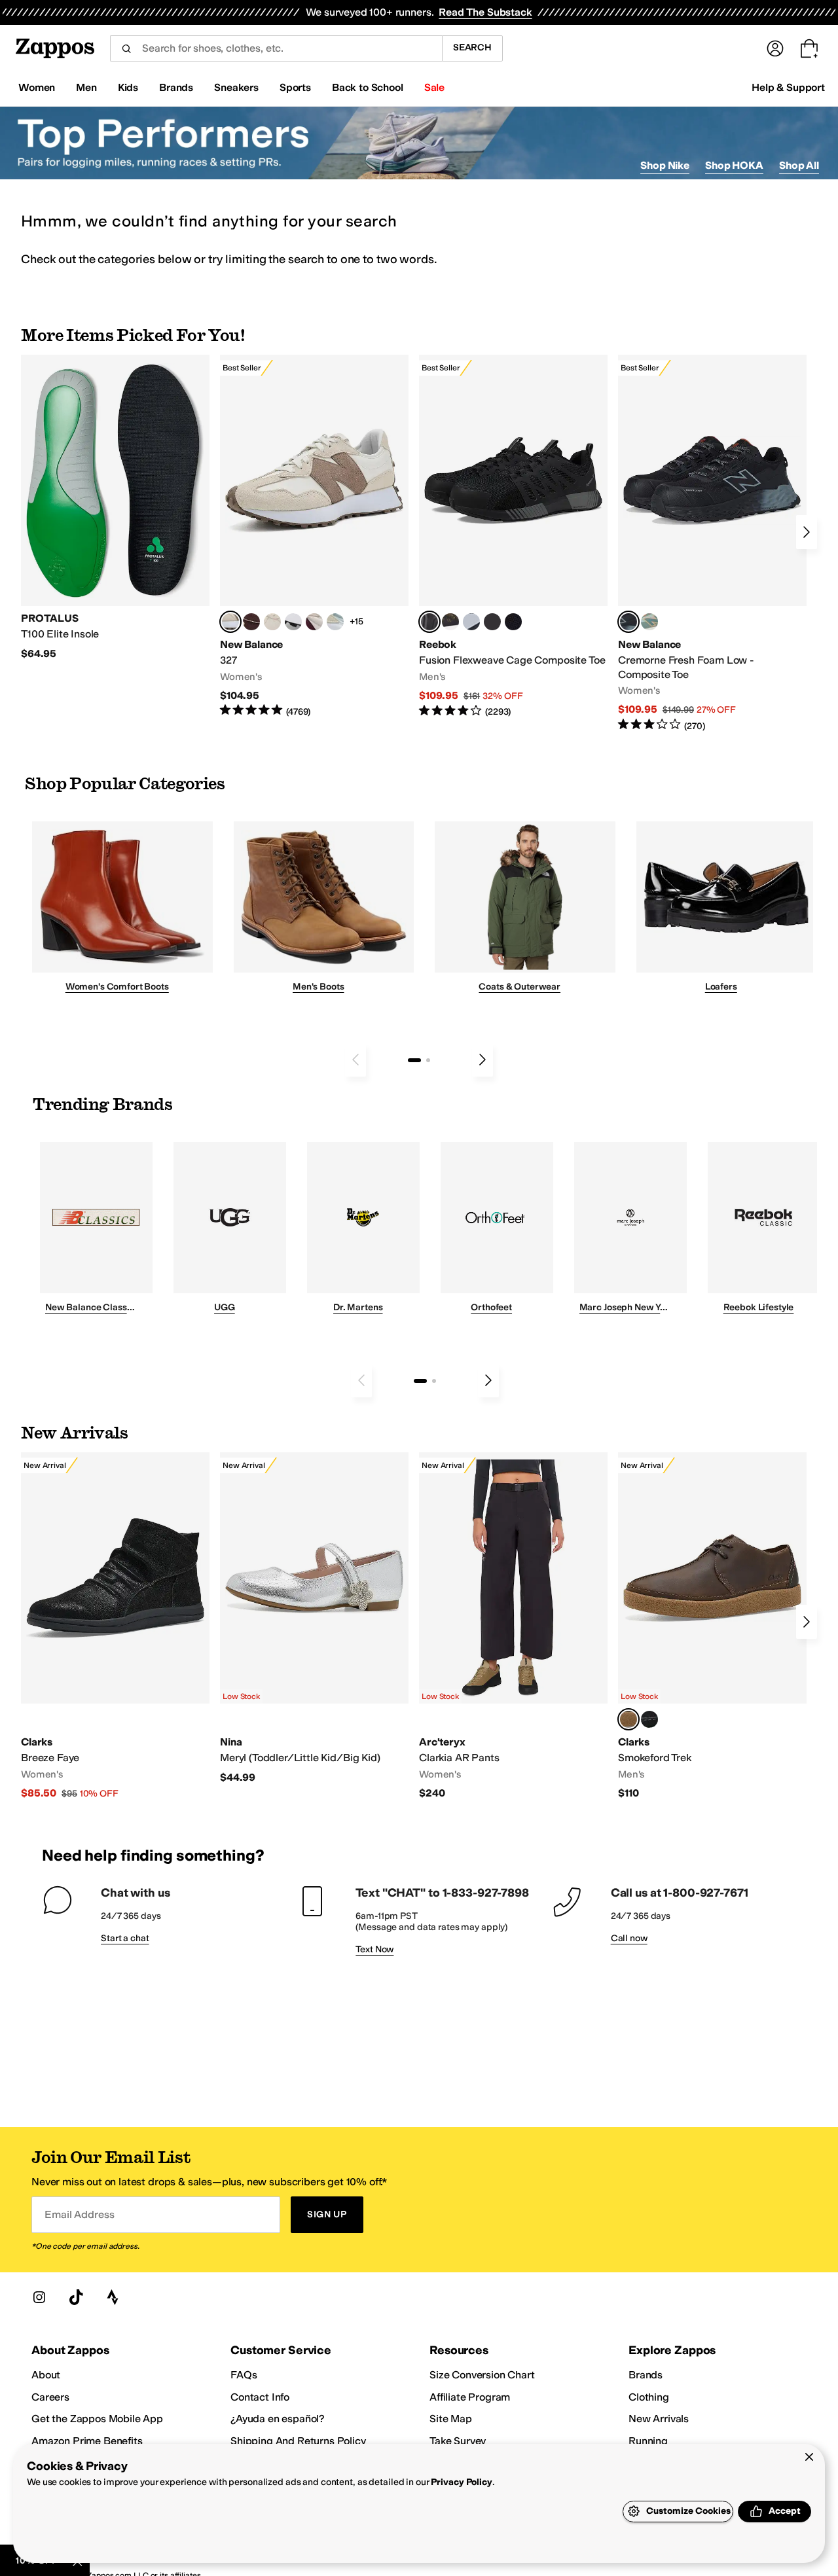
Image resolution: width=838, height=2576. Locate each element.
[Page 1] (414, 1060)
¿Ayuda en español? (278, 2419)
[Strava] (113, 2297)
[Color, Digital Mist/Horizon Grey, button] (293, 622)
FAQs (244, 2375)
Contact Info (260, 2397)
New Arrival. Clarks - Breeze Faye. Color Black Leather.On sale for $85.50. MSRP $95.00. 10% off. (115, 1626)
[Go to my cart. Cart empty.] (809, 48)
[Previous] (355, 1060)
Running (648, 2441)
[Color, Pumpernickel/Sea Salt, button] (251, 622)
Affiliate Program (470, 2397)
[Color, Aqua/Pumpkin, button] (649, 622)
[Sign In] (775, 48)
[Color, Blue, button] (492, 622)
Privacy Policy (461, 2482)
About (46, 2375)
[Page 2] (428, 1060)
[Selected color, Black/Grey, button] (429, 622)
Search (472, 47)
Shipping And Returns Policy (298, 2441)
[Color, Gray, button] (471, 622)
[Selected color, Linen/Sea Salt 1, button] (230, 622)
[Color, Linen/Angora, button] (272, 622)
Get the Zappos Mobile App (97, 2419)
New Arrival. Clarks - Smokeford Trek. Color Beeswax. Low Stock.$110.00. (712, 1626)
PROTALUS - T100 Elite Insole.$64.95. (115, 508)
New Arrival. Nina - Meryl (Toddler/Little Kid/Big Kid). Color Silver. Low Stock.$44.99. (314, 1618)
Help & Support (788, 87)
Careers (50, 2397)
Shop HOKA (734, 165)
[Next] (807, 532)
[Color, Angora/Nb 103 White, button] (335, 622)
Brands (646, 2375)
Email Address (79, 2214)
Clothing (649, 2397)
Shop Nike (665, 165)
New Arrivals (659, 2419)
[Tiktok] (76, 2297)
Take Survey (458, 2441)
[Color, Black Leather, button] (649, 1719)
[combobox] (276, 48)
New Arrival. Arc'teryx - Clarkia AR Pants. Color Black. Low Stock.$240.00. (513, 1626)
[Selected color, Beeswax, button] (628, 1719)
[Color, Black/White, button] (513, 622)
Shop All (799, 165)
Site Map (451, 2419)
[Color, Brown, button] (450, 622)
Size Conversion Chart (482, 2375)
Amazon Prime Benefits (87, 2441)
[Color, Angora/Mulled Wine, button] (314, 622)
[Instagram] (39, 2297)
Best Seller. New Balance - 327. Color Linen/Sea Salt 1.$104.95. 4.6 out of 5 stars (314, 536)
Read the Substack (485, 12)
